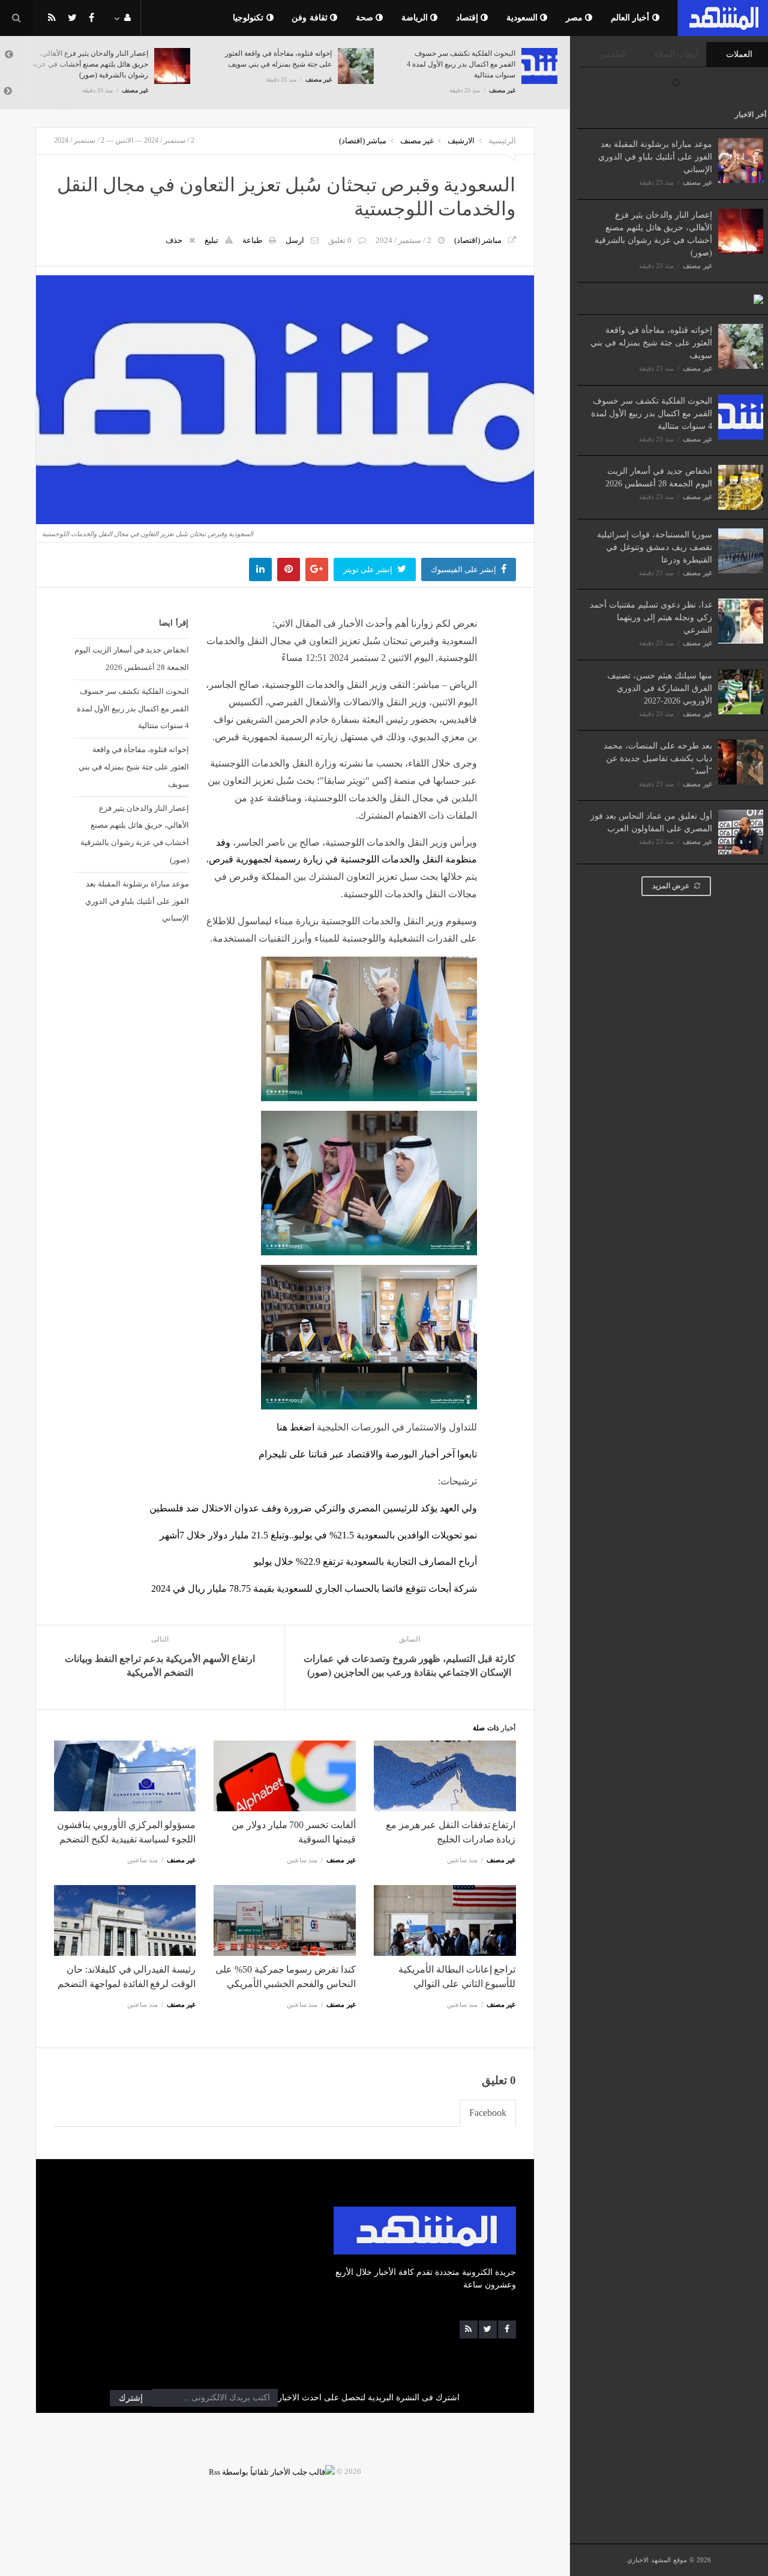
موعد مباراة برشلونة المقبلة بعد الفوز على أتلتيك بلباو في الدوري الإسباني (655, 157)
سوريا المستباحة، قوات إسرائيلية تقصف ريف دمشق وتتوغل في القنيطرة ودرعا (655, 547)
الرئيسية (502, 141)
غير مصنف (697, 182)
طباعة (252, 240)
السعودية (523, 18)
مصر (576, 18)
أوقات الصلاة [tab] (676, 54)
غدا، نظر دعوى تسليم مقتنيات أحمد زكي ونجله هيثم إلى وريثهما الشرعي (651, 617)
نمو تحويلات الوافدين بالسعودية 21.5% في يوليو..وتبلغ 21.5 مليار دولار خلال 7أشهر (318, 1535)
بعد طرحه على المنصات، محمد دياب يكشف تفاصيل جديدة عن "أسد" (658, 758)
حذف (174, 240)
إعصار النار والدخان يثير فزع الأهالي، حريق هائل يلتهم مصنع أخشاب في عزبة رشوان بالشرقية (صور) (135, 834)
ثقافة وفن (311, 18)
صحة (366, 18)
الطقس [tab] (613, 54)
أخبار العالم (631, 18)
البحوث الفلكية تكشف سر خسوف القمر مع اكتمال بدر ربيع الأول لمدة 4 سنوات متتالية (652, 414)
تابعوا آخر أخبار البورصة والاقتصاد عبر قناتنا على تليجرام (368, 1454)
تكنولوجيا (250, 18)
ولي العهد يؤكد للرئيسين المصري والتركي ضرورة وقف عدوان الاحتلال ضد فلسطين (313, 1508)
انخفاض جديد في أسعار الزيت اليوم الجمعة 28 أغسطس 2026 (132, 659)
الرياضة (416, 18)
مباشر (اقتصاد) (363, 141)
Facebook (488, 2113)
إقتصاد (469, 18)
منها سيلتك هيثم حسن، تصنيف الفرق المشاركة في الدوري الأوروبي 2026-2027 (660, 688)
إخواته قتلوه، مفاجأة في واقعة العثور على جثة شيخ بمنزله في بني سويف (651, 343)
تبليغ (211, 240)
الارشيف (461, 141)
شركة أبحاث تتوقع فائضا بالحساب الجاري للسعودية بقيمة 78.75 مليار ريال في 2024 (314, 1588)
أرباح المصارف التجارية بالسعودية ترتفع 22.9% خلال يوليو (365, 1561)
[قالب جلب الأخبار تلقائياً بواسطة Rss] (272, 2471)
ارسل (295, 240)
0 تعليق (340, 240)
